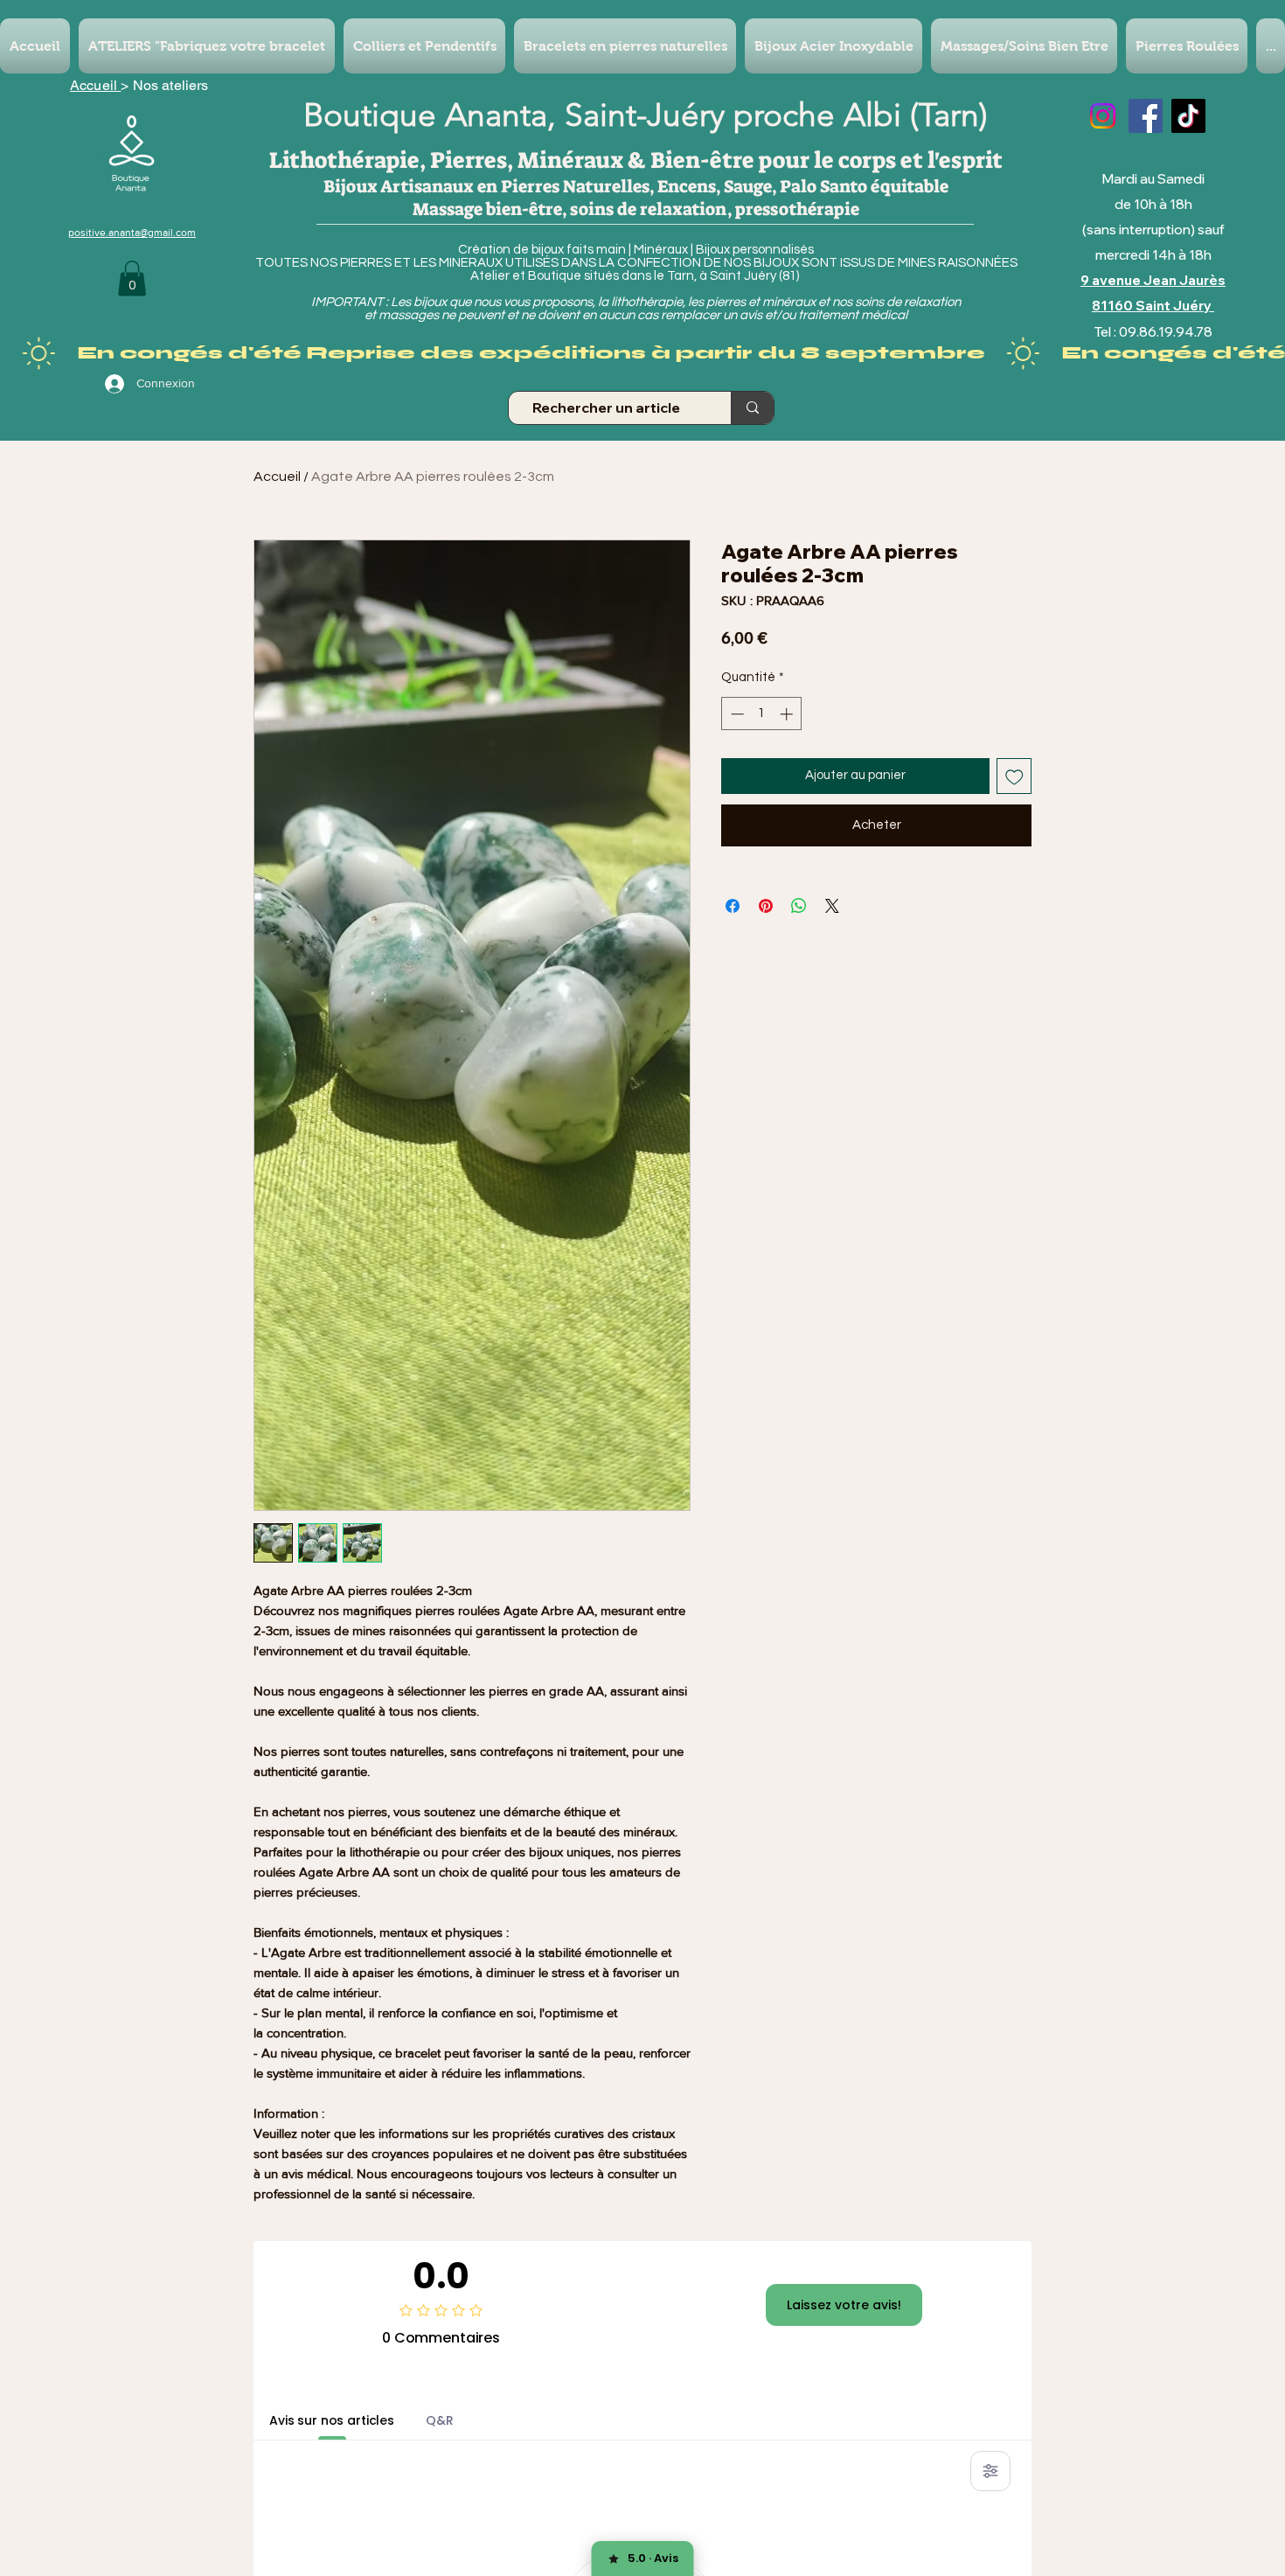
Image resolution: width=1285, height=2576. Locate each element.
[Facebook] (1146, 116)
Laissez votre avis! (844, 2305)
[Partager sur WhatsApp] (799, 906)
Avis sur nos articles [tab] (332, 2420)
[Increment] (788, 714)
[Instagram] (1103, 116)
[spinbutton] (762, 714)
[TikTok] (1188, 116)
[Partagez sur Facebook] (733, 906)
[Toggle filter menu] (990, 2471)
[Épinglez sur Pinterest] (766, 906)
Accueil (95, 85)
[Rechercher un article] (752, 408)
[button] (132, 278)
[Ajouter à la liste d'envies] (1014, 776)
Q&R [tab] (440, 2420)
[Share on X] (832, 906)
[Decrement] (736, 714)
